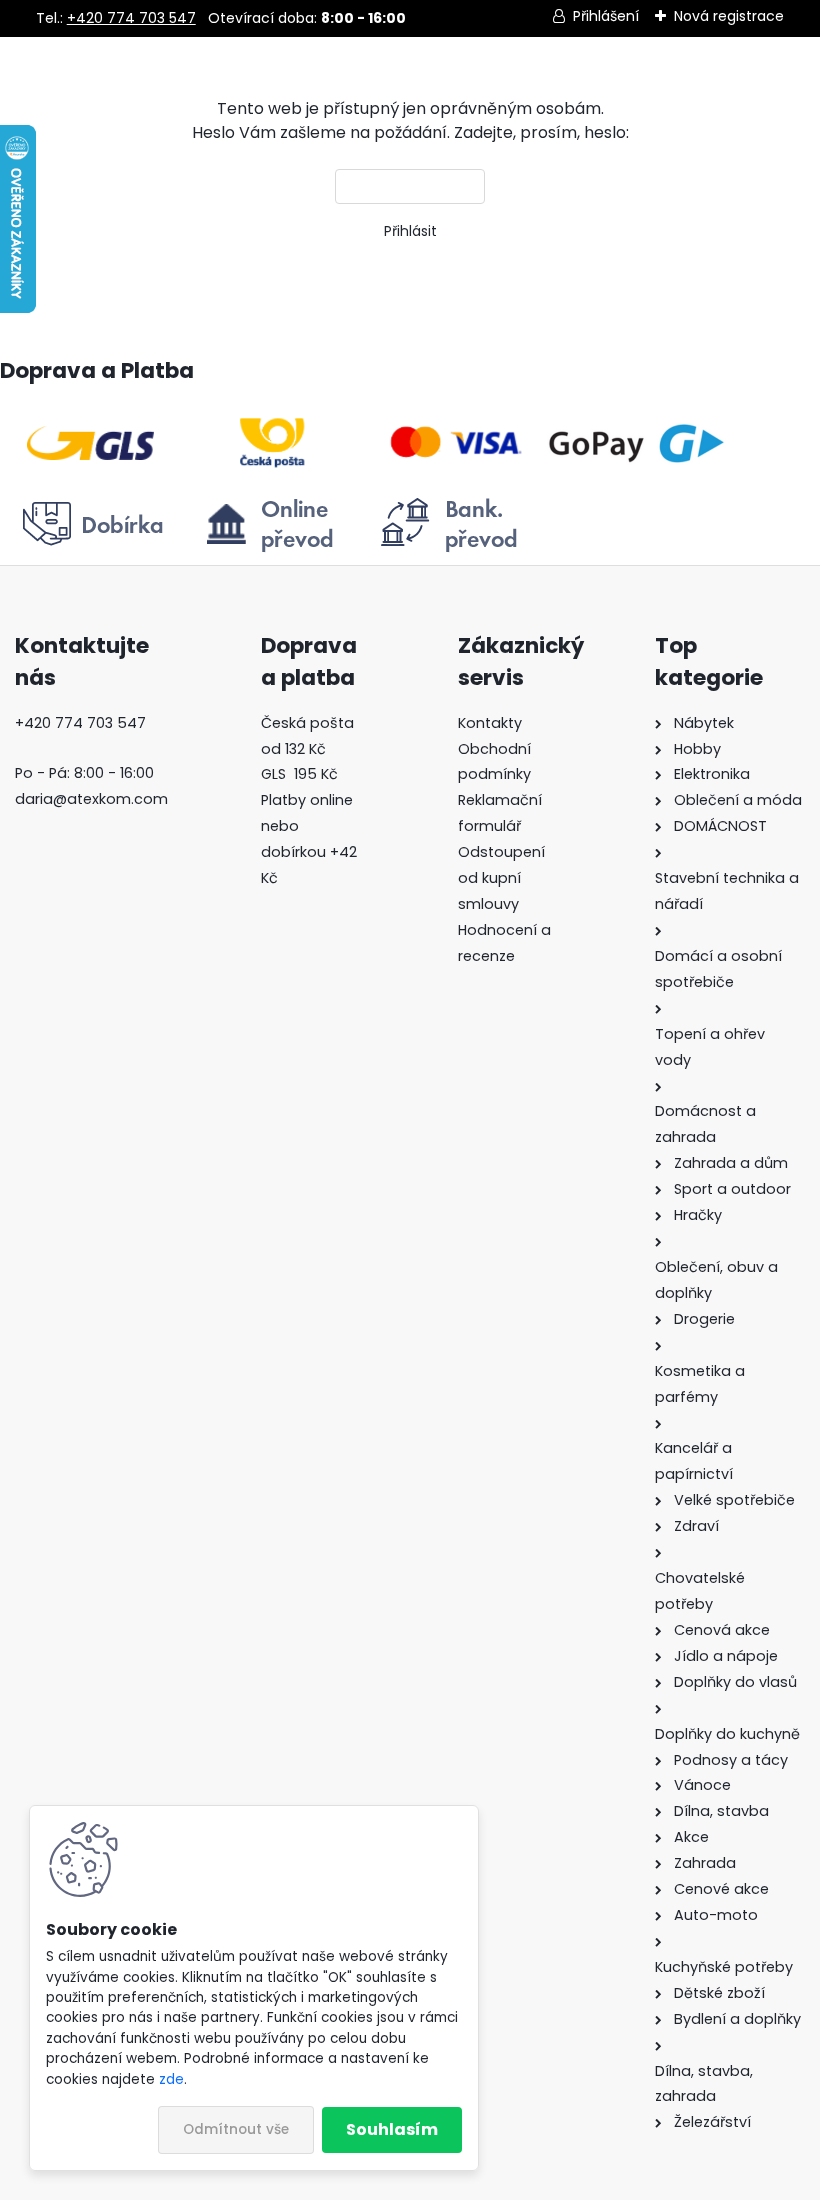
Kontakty (490, 723)
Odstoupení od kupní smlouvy (501, 878)
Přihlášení (606, 16)
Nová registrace (729, 16)
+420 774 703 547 (131, 18)
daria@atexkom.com (91, 799)
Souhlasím (392, 2129)
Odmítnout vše (236, 2129)
